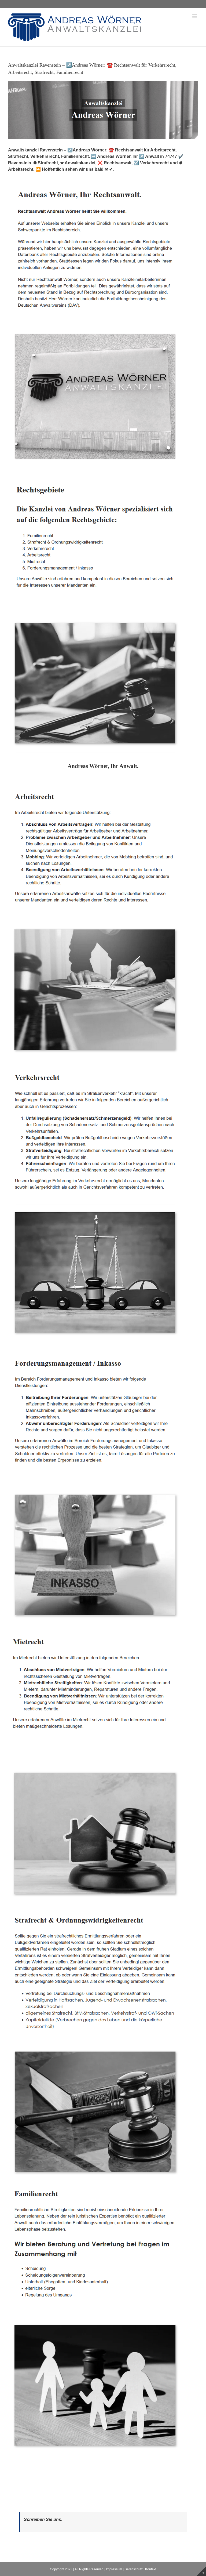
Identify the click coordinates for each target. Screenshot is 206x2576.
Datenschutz (134, 2569)
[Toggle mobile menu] (195, 16)
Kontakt (151, 2569)
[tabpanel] (103, 1621)
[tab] (103, 766)
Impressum (114, 2569)
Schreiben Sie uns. (43, 2519)
